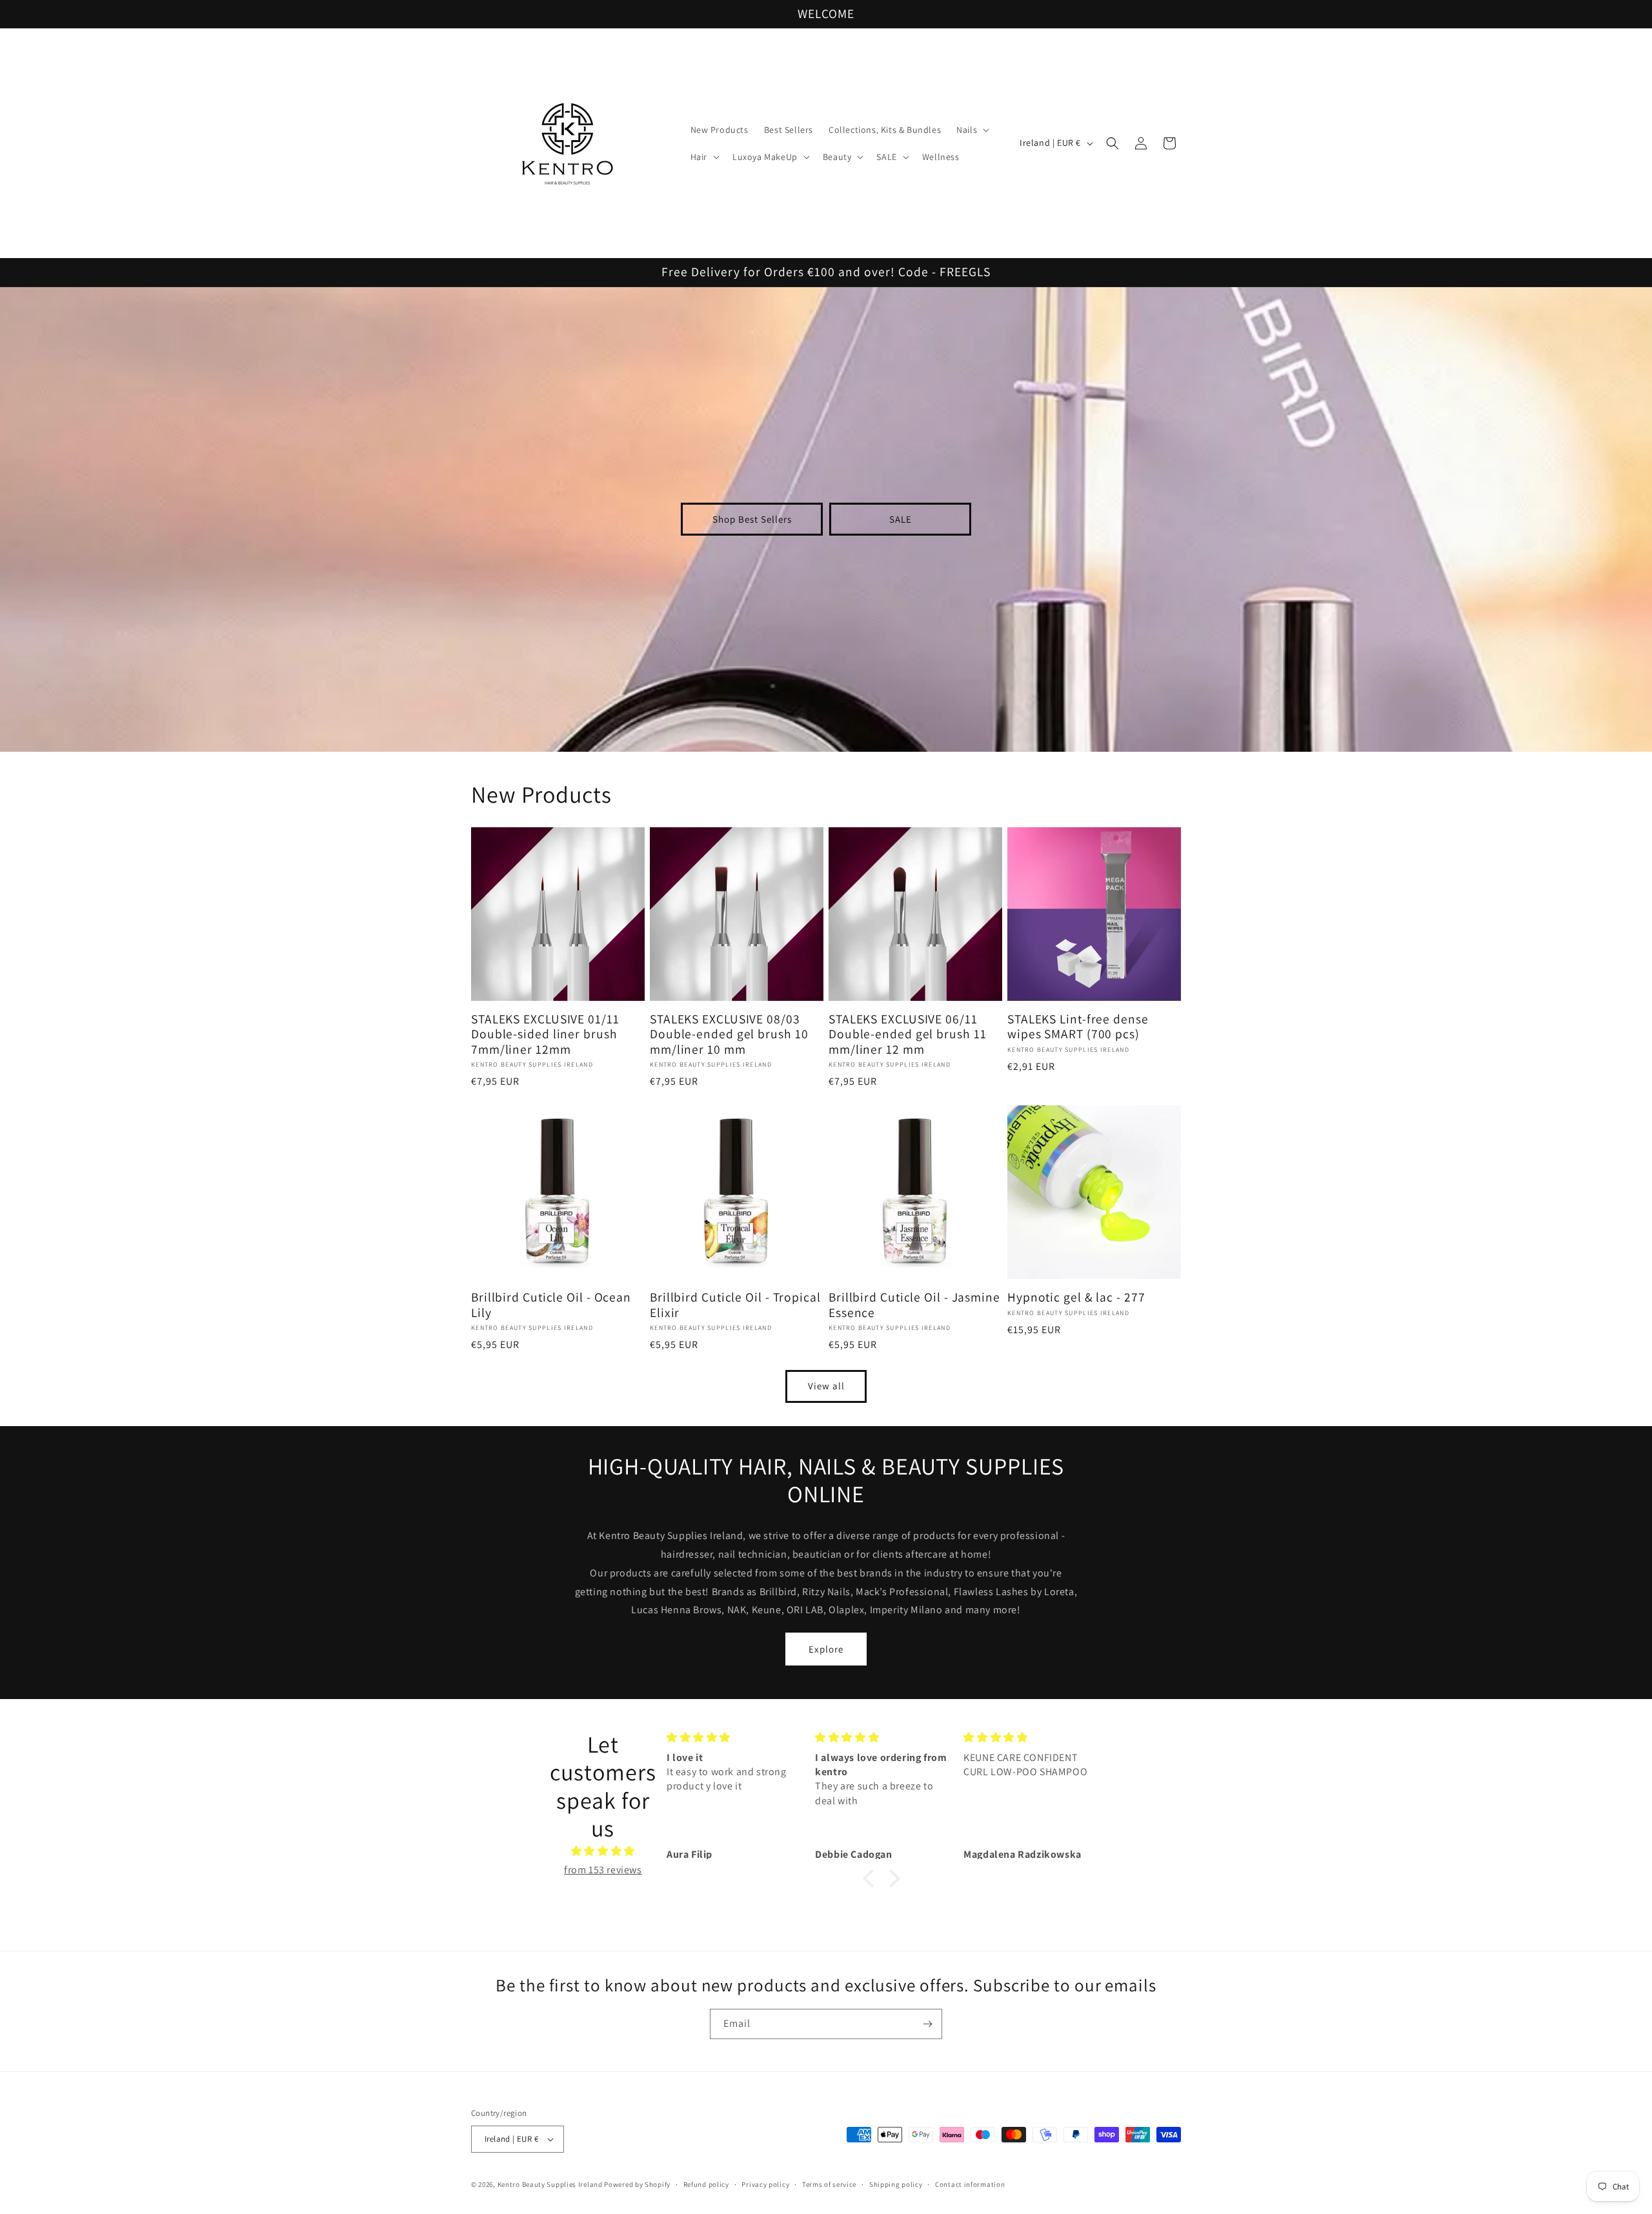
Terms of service (829, 2184)
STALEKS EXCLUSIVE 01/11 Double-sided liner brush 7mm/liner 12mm (545, 1034)
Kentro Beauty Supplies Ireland (550, 2184)
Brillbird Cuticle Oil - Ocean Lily (551, 1305)
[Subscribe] (927, 2024)
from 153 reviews (603, 1870)
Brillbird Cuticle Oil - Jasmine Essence (914, 1305)
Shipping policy (896, 2184)
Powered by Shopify (637, 2184)
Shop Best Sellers (752, 519)
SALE (901, 519)
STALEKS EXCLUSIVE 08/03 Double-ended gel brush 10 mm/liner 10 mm (729, 1034)
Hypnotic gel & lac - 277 (1076, 1297)
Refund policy (706, 2184)
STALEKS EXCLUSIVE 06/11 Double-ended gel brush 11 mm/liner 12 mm (908, 1034)
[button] (972, 130)
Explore (826, 1649)
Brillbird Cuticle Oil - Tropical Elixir (735, 1305)
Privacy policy (765, 2184)
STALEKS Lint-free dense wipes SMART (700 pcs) (1078, 1027)
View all (826, 1386)
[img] (603, 1851)
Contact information (970, 2184)
